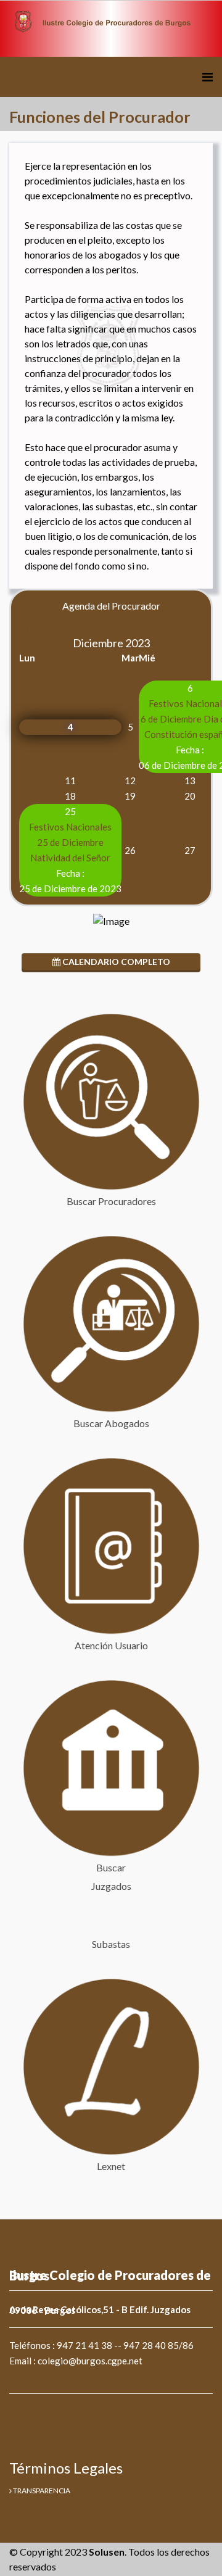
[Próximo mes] (51, 627)
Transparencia (41, 2491)
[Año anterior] (24, 627)
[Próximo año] (42, 627)
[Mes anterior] (33, 627)
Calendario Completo (115, 962)
